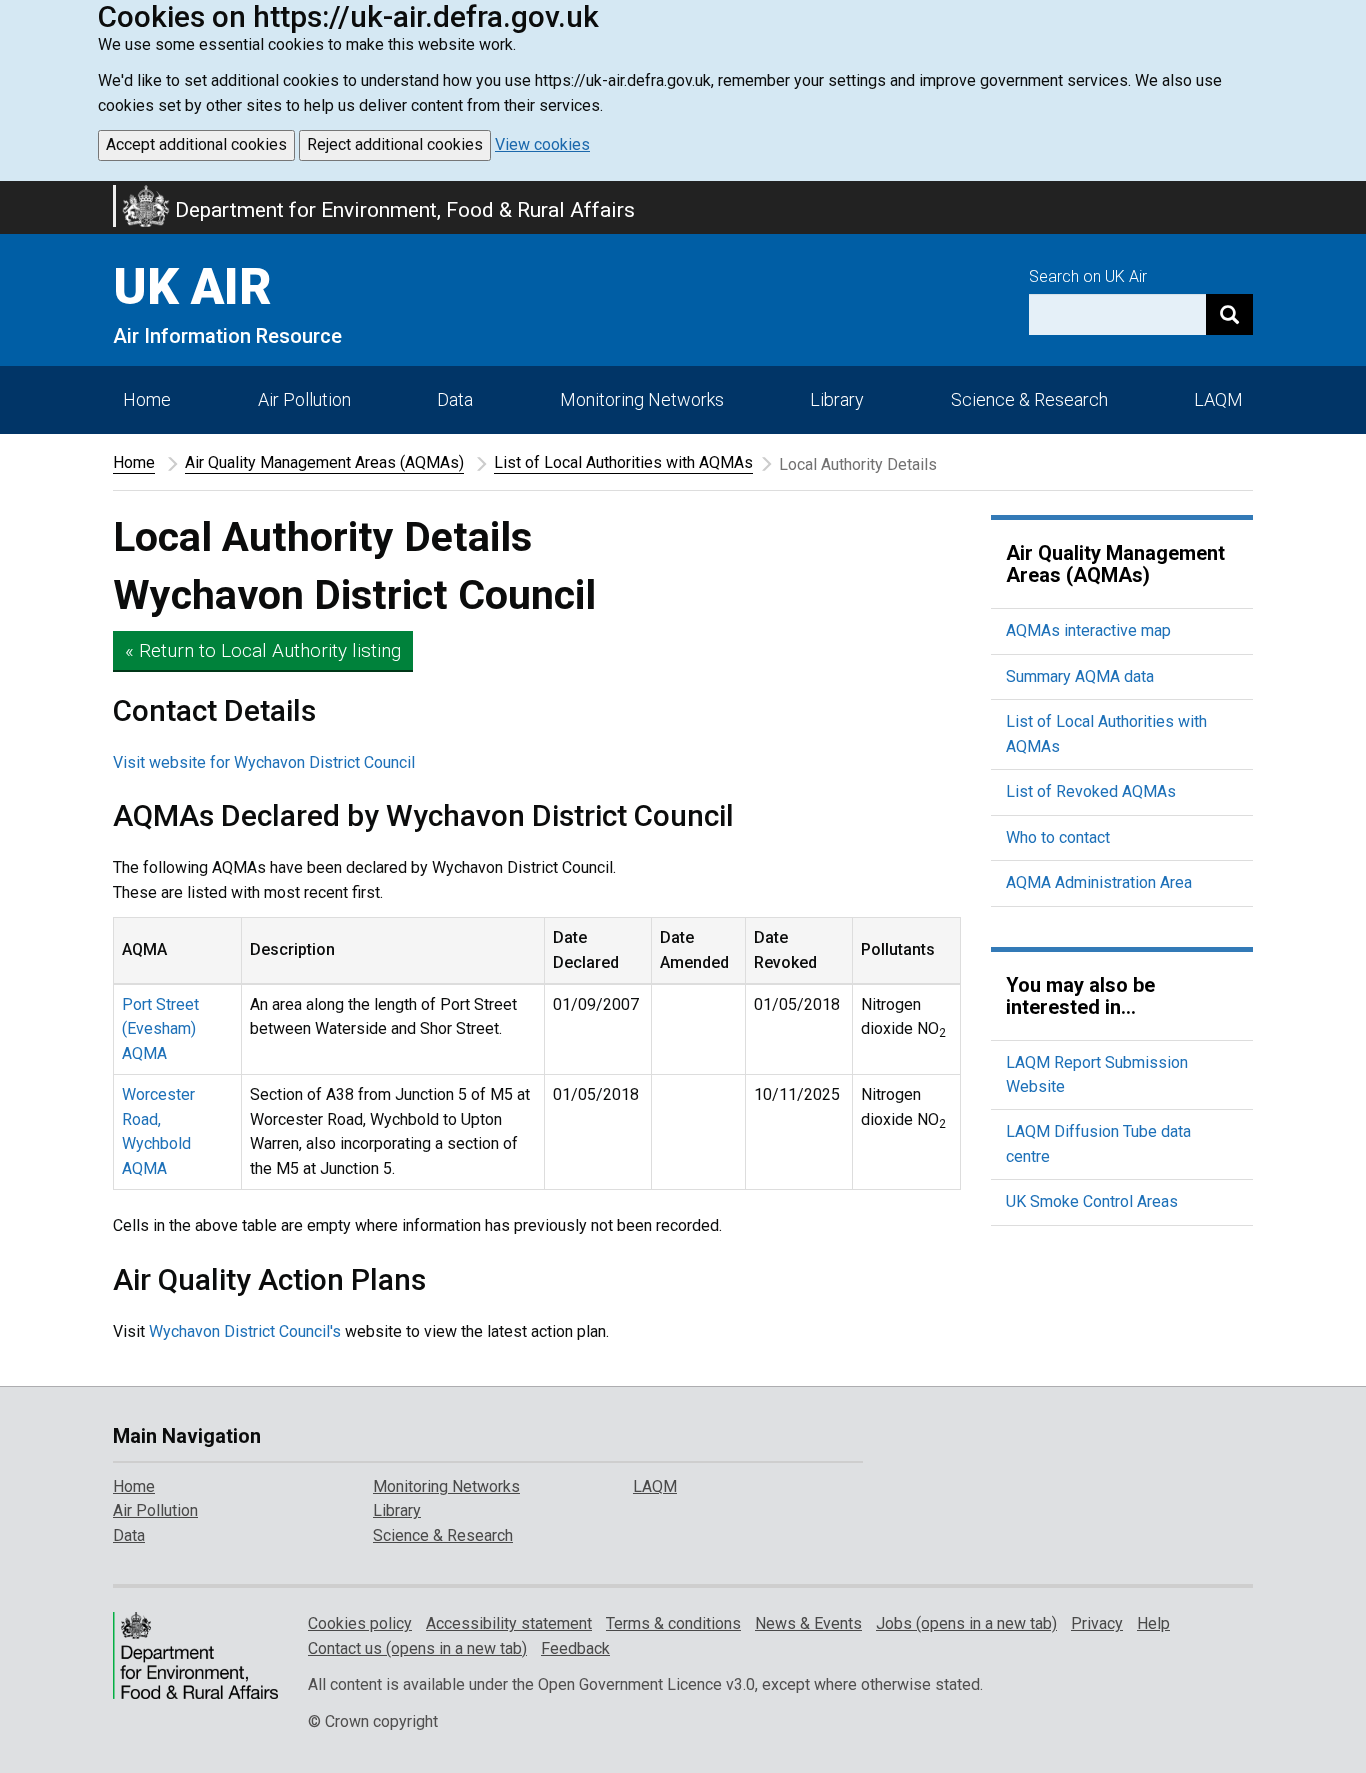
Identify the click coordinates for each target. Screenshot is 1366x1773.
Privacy (1097, 1623)
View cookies (542, 144)
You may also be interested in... (1080, 996)
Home (147, 399)
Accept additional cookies (196, 144)
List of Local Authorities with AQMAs (623, 462)
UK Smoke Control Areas (1092, 1201)
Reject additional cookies (395, 144)
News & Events (808, 1623)
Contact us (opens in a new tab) (417, 1648)
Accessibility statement (509, 1623)
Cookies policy (360, 1623)
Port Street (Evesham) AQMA (160, 1029)
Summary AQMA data (1080, 676)
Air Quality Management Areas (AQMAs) (324, 462)
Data (455, 399)
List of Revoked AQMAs (1091, 791)
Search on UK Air (1088, 276)
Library (837, 399)
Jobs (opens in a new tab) (966, 1623)
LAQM (1218, 399)
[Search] (1229, 314)
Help (1153, 1623)
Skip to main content (12, 194)
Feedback (575, 1648)
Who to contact (1058, 837)
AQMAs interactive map (1088, 630)
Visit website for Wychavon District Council (264, 762)
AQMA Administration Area (1099, 882)
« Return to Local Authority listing (263, 650)
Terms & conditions (673, 1623)
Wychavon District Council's (245, 1331)
